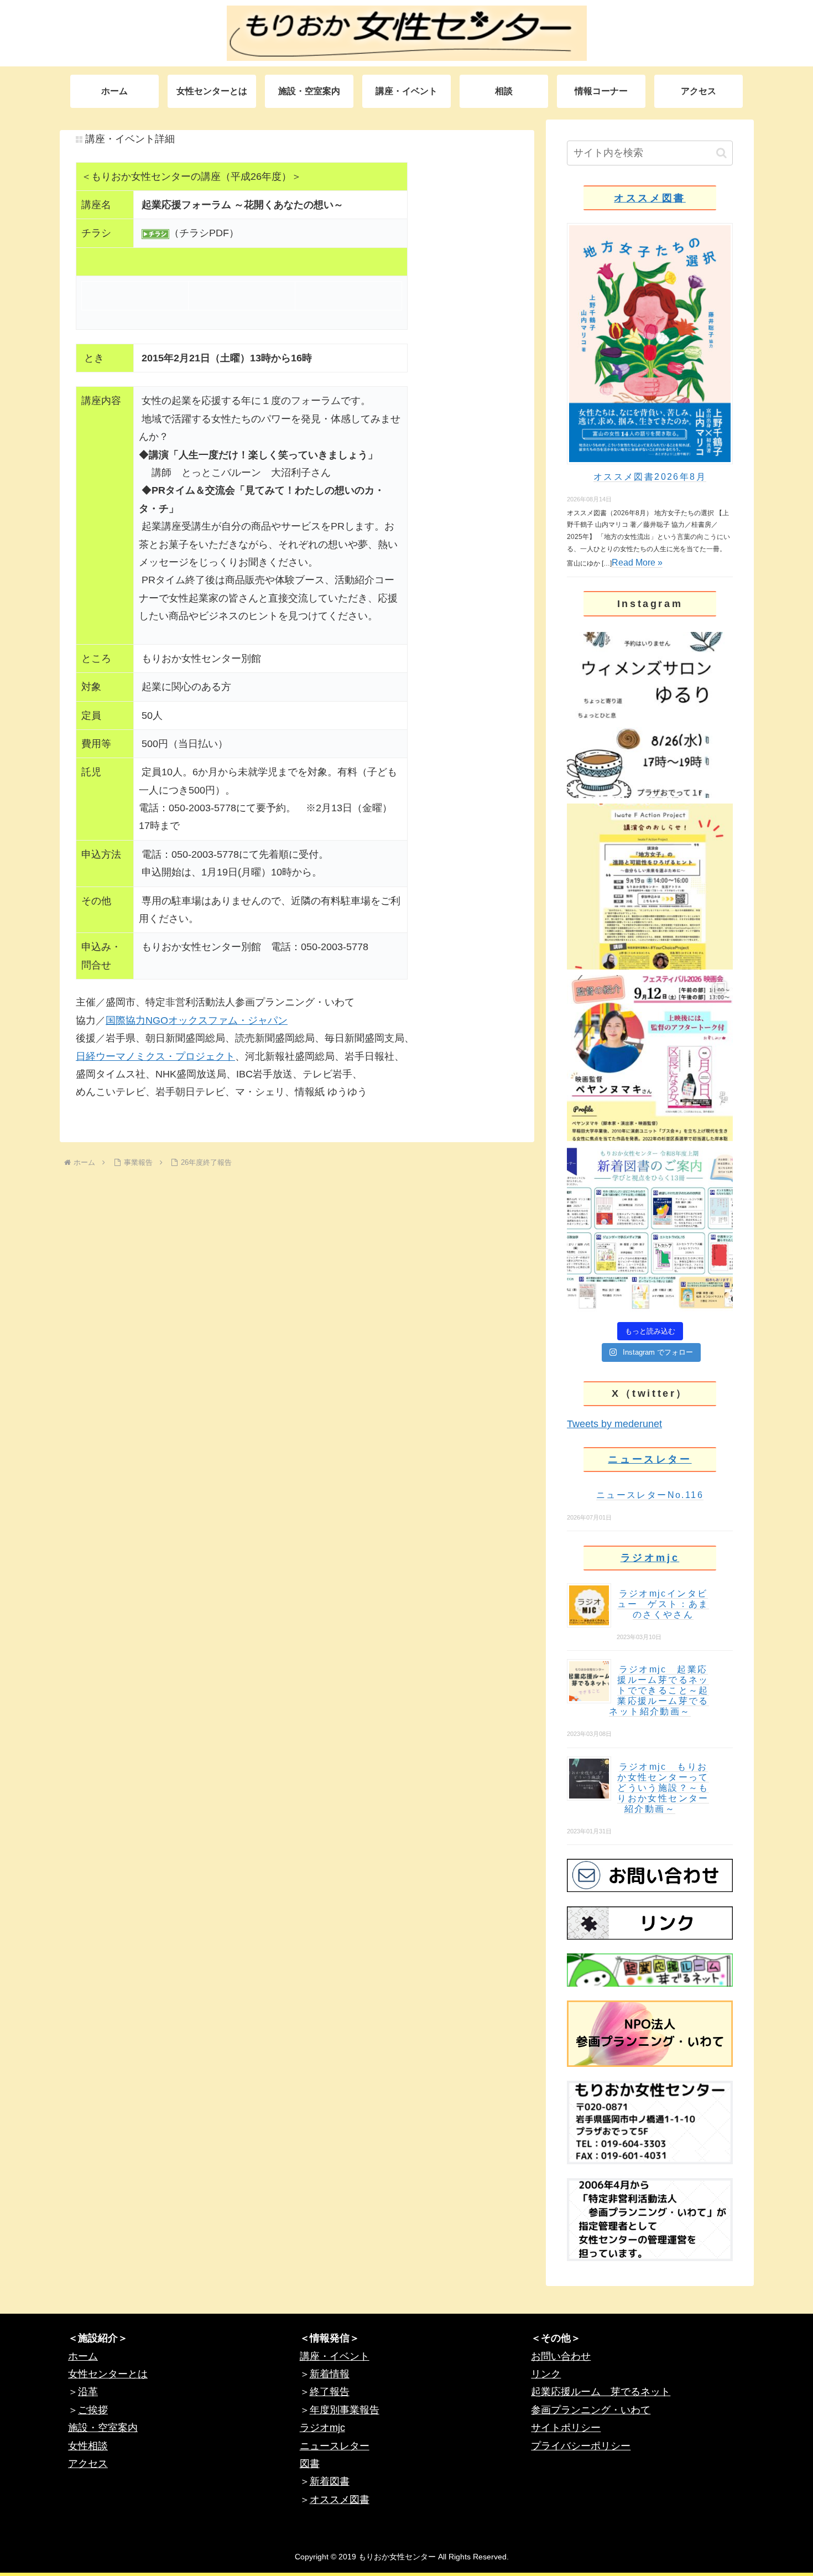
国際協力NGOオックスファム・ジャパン (197, 1020)
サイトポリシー (566, 2428)
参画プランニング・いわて (591, 2410)
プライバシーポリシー (581, 2446)
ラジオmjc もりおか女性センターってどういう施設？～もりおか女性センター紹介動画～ (663, 1788)
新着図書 (330, 2481)
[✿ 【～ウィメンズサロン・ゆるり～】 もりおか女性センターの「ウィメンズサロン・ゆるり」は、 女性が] (650, 715)
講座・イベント (335, 2356)
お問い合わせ (561, 2356)
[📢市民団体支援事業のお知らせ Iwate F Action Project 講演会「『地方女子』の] (650, 887)
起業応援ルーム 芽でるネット (601, 2392)
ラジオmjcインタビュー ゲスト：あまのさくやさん (663, 1604)
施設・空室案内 (103, 2428)
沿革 (88, 2392)
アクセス (88, 2464)
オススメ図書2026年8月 (650, 477)
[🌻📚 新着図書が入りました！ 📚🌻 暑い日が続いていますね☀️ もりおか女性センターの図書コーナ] (650, 1230)
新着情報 (330, 2374)
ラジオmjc (650, 1558)
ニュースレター (650, 1459)
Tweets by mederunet (614, 1424)
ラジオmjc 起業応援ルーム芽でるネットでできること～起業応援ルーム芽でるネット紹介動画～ (659, 1690)
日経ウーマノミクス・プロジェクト (155, 1056)
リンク (546, 2374)
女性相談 (88, 2446)
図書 (310, 2464)
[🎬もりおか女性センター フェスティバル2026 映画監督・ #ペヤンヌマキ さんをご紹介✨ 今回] (650, 1058)
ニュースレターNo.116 (650, 1495)
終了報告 (330, 2392)
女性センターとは (108, 2374)
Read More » (637, 563)
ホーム (83, 2356)
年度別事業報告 (345, 2410)
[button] (721, 153)
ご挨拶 (93, 2410)
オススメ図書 (650, 198)
